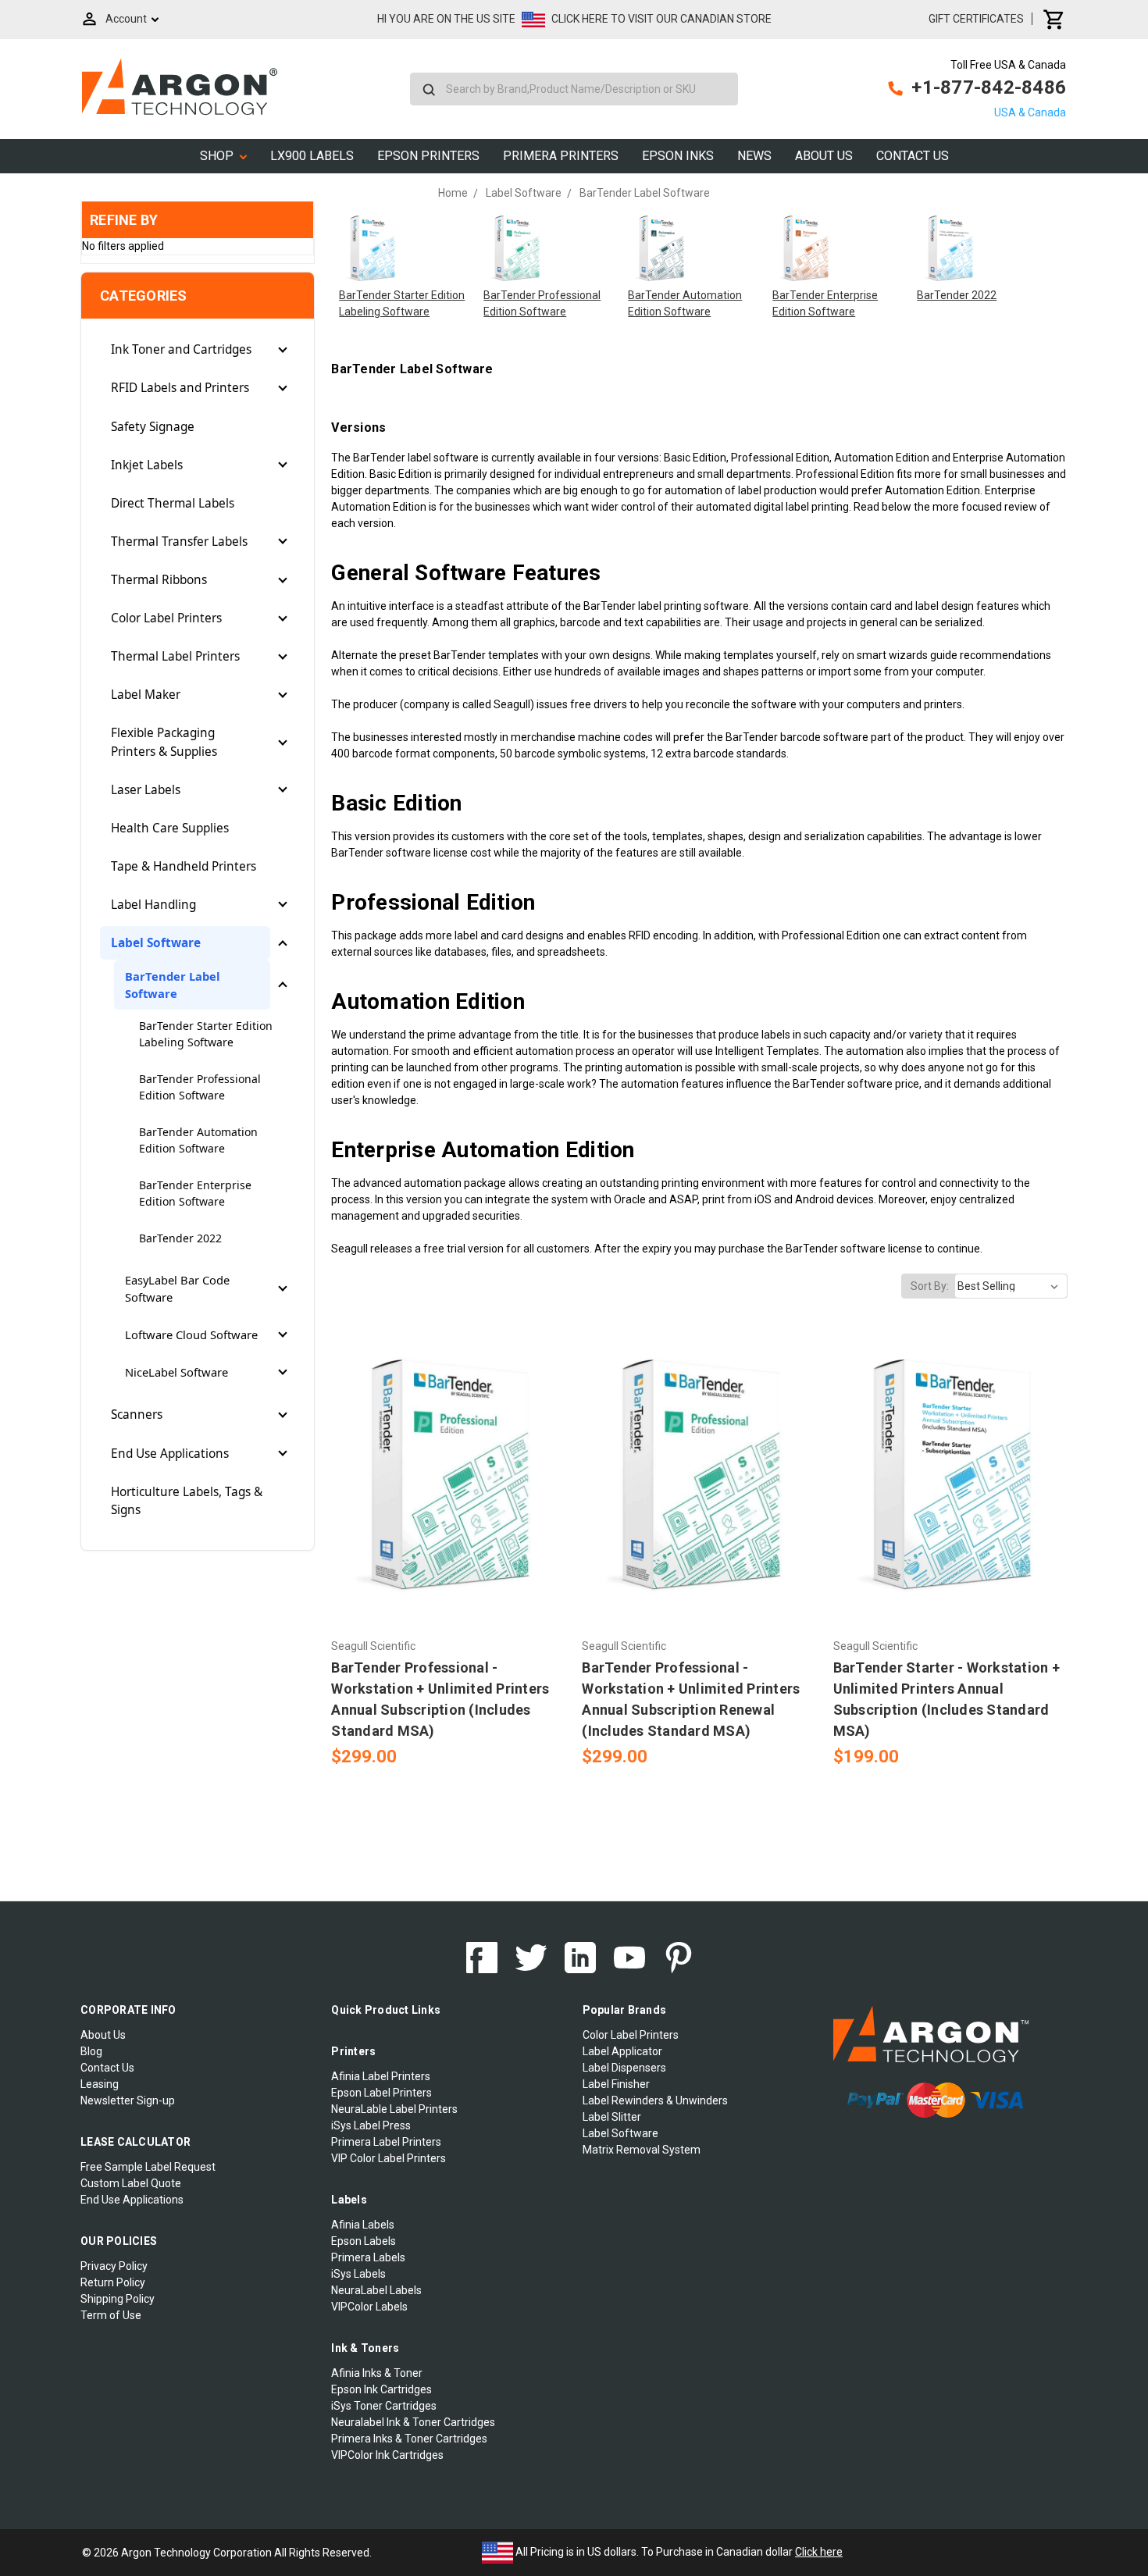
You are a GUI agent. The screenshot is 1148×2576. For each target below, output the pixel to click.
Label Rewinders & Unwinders (655, 2100)
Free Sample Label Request (148, 2167)
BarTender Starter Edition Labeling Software (206, 1034)
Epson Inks (678, 156)
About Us (824, 156)
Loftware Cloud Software (191, 1334)
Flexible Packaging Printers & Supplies (164, 742)
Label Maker (146, 695)
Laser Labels (146, 790)
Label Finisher (616, 2084)
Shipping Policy (118, 2299)
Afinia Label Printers (381, 2076)
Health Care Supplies (170, 828)
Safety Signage (153, 427)
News (754, 156)
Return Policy (113, 2282)
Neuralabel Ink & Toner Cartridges (413, 2422)
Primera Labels (368, 2257)
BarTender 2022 (180, 1238)
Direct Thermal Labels (173, 503)
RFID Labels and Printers (180, 388)
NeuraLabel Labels (376, 2290)
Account (126, 19)
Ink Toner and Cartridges (181, 349)
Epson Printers (428, 156)
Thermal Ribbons (159, 580)
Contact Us (913, 156)
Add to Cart (448, 1502)
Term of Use (111, 2315)
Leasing (100, 2084)
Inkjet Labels (147, 465)
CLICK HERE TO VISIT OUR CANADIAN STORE (661, 19)
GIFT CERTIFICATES (976, 19)
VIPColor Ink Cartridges (387, 2455)
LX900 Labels (312, 156)
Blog (91, 2051)
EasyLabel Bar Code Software (177, 1288)
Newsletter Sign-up (128, 2100)
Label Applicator (622, 2051)
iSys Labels (358, 2274)
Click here (819, 2552)
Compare (444, 1475)
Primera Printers (561, 156)
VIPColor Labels (369, 2307)
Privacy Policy (114, 2266)
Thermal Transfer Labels (179, 542)
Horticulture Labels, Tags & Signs (187, 1501)
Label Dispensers (624, 2068)
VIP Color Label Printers (389, 2158)
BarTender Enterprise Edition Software (195, 1193)
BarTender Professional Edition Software (200, 1087)
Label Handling (153, 905)
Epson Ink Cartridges (381, 2389)
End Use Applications (170, 1454)
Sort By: (930, 1286)
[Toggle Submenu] (283, 350)
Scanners (137, 1414)
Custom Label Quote (131, 2183)
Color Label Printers (166, 618)
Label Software (156, 943)
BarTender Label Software (172, 985)
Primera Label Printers (386, 2142)
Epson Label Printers (381, 2093)
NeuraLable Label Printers (394, 2109)
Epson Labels (364, 2241)
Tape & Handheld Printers (184, 866)
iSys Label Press (371, 2125)
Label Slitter (612, 2117)
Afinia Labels (363, 2225)
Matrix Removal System (642, 2150)
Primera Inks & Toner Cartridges (409, 2439)
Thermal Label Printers (175, 656)
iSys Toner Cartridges (384, 2406)
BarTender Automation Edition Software (198, 1140)
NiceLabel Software (176, 1372)
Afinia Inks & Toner (377, 2373)
